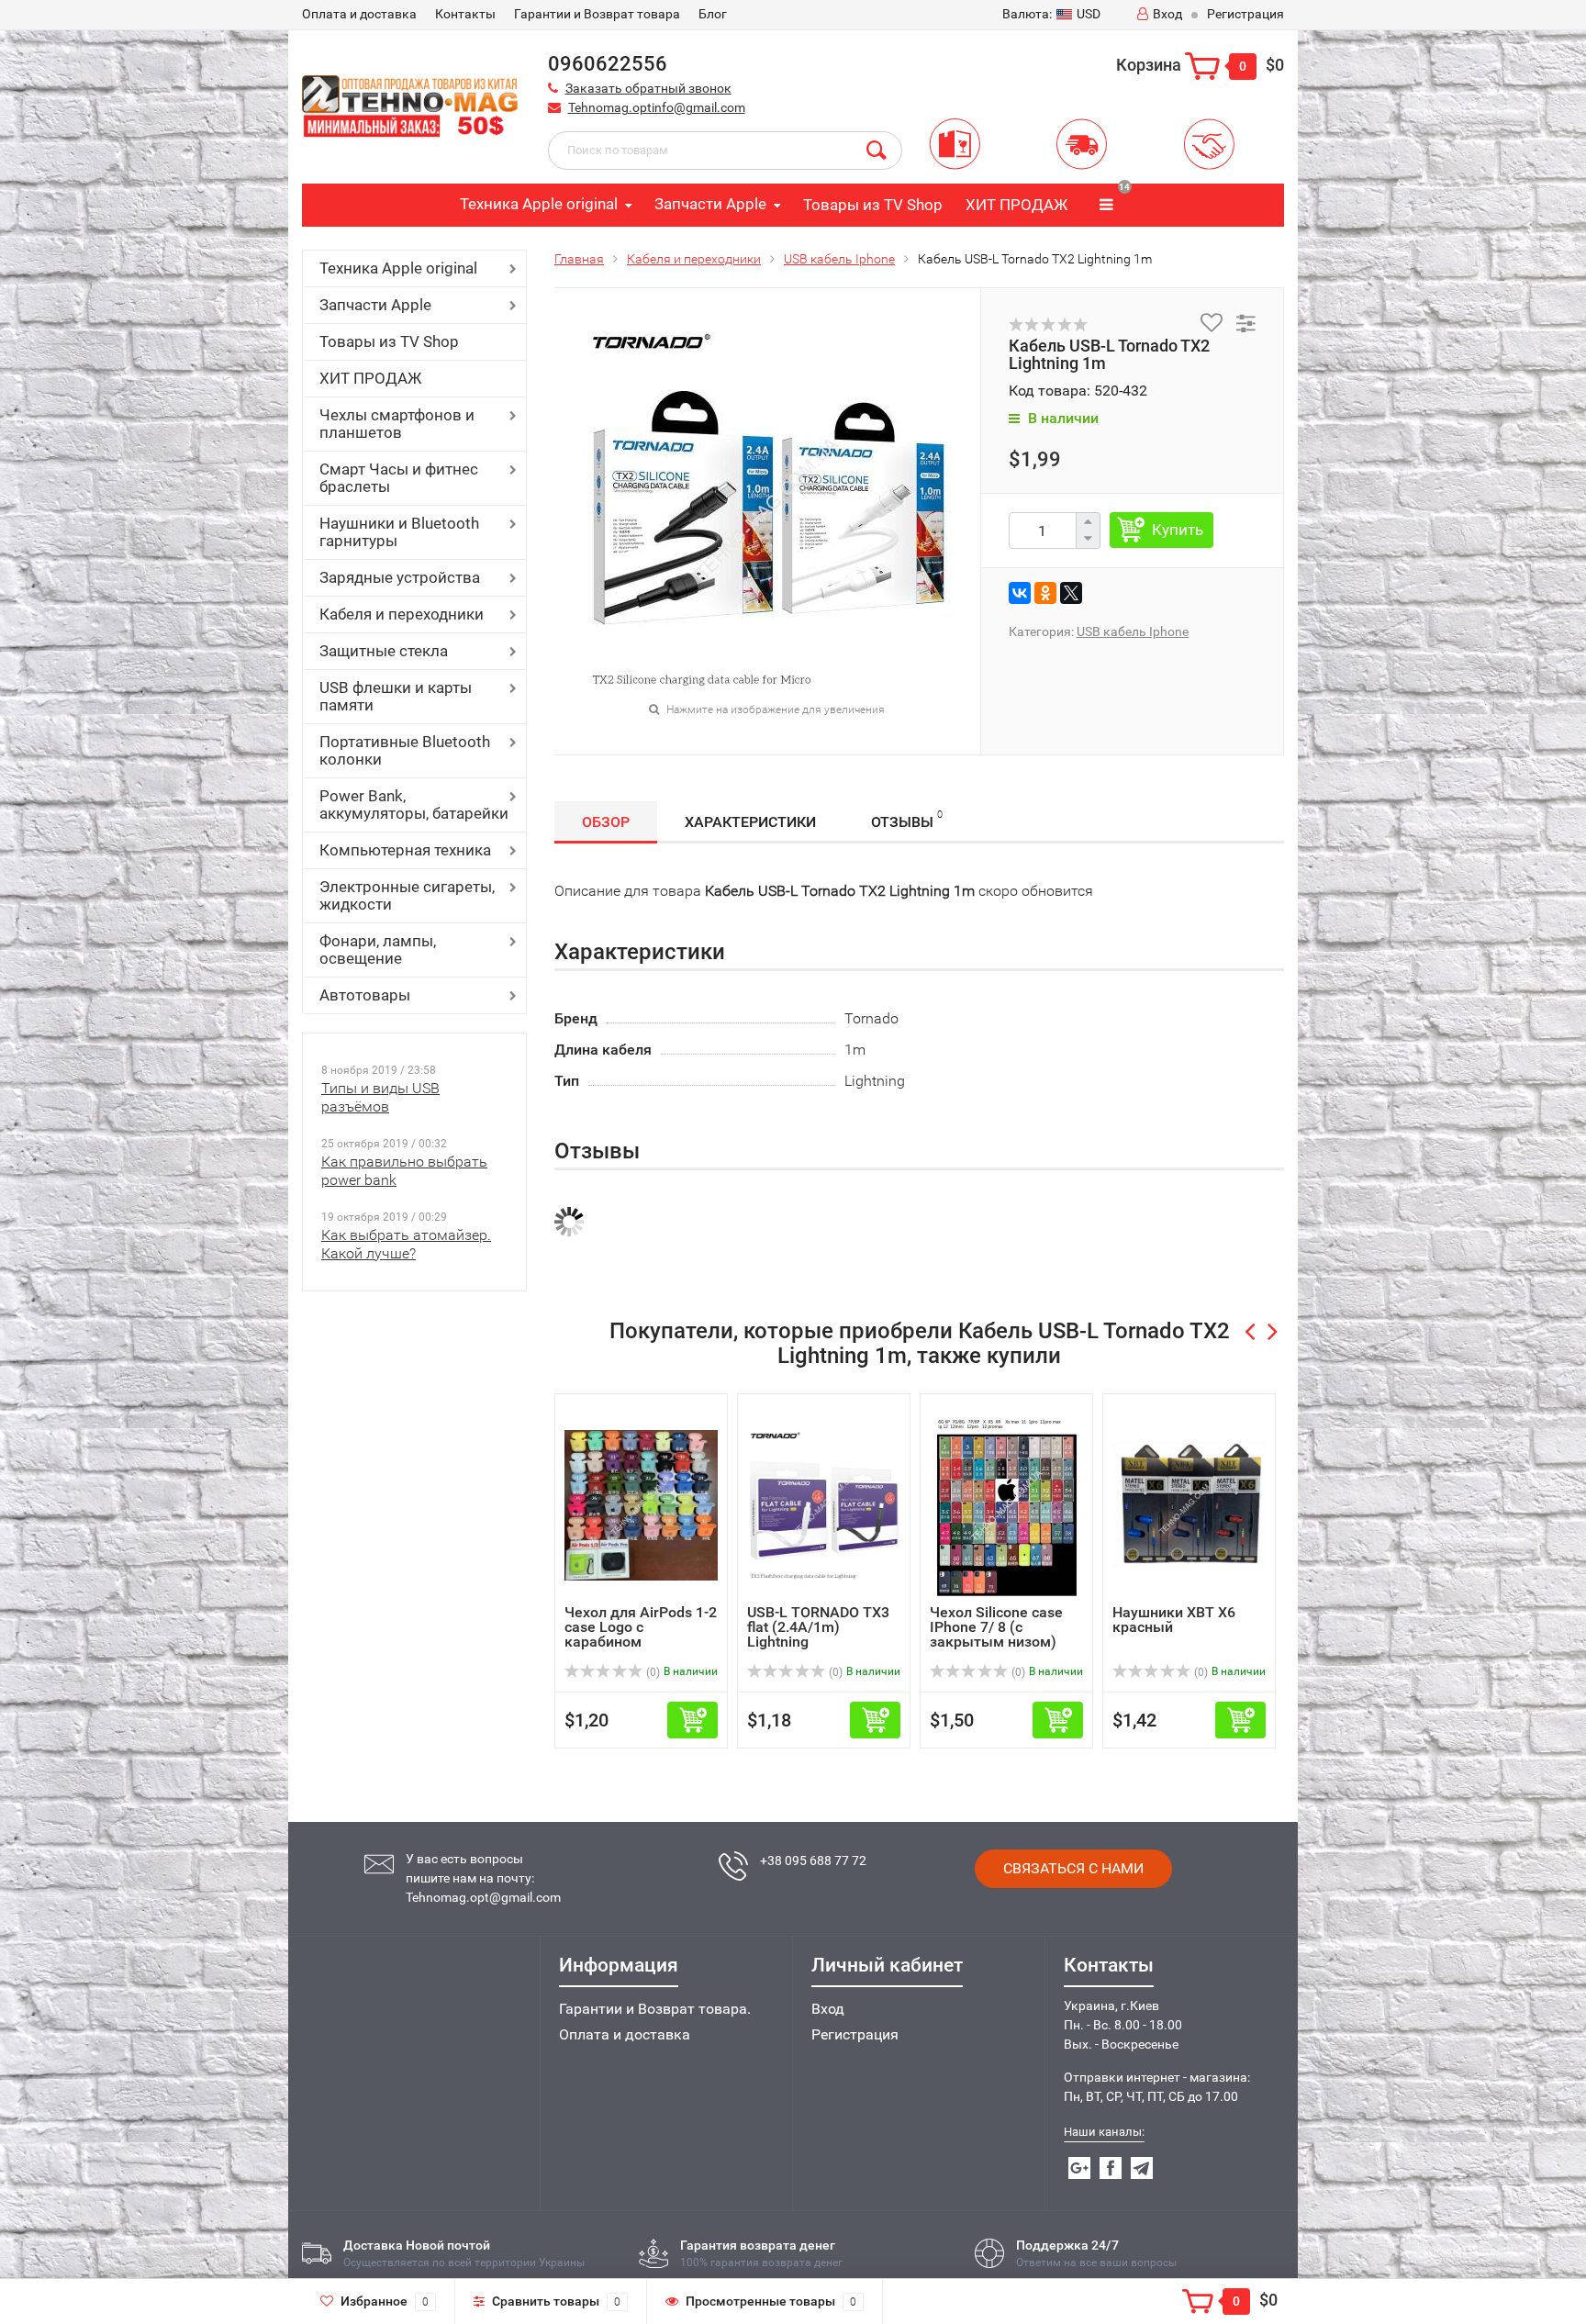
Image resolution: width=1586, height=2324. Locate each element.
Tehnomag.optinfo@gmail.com (657, 107)
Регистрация (1245, 14)
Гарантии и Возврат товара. (655, 2009)
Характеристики (750, 822)
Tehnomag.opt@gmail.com (483, 1897)
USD (1051, 14)
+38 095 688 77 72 (813, 1860)
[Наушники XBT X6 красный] (1189, 1504)
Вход (1167, 14)
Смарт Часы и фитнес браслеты (399, 478)
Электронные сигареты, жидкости (407, 895)
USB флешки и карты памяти (396, 696)
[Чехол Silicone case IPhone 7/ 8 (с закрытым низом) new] (1007, 1504)
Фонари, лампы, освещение (378, 950)
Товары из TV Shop (873, 205)
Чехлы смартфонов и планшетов (397, 424)
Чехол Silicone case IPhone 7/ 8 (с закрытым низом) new (996, 1634)
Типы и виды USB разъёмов (380, 1097)
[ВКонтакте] (1020, 593)
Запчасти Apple (710, 204)
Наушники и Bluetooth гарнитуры (399, 532)
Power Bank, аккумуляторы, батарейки (414, 804)
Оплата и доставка (625, 2034)
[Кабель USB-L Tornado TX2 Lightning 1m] (767, 507)
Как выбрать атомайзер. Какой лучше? (406, 1244)
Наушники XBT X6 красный (1174, 1620)
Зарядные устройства (400, 577)
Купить (1178, 530)
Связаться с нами (1073, 1868)
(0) (652, 1672)
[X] (1071, 593)
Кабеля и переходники (402, 614)
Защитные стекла (384, 651)
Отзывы (907, 820)
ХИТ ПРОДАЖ (1016, 205)
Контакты (465, 14)
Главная (579, 259)
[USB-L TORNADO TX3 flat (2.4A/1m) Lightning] (824, 1504)
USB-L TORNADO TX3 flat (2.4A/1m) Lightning (818, 1627)
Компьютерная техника (405, 850)
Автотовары (365, 995)
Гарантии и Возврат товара (597, 14)
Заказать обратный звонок (648, 88)
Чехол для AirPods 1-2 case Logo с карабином (641, 1627)
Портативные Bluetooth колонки (405, 750)
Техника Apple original (539, 204)
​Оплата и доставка (359, 14)
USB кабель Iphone (839, 259)
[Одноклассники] (1045, 593)
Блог (713, 14)
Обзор (606, 822)
